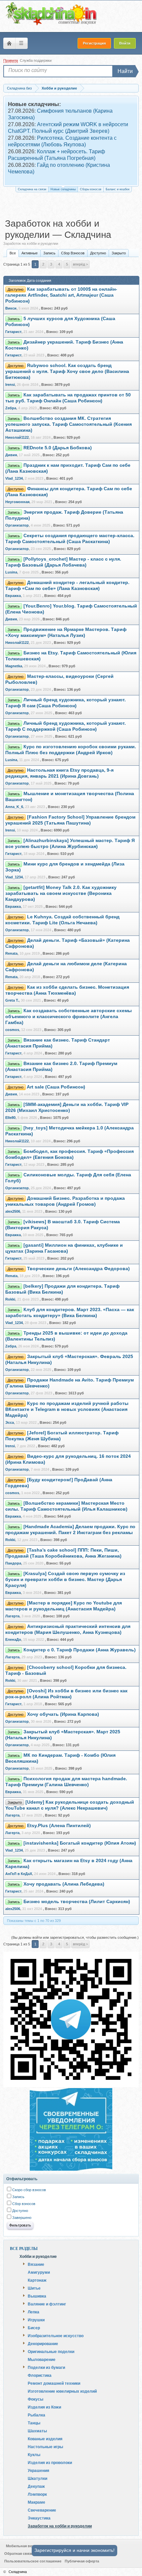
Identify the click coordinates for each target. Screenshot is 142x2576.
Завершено (21, 2218)
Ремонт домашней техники (54, 2383)
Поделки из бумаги (46, 2367)
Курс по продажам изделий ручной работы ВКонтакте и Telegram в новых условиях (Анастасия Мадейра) (67, 1409)
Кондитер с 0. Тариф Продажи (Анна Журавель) (80, 1650)
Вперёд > (80, 264)
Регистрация (94, 43)
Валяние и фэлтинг (47, 2304)
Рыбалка (36, 2415)
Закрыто (119, 253)
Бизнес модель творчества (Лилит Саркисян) (77, 1902)
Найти (125, 71)
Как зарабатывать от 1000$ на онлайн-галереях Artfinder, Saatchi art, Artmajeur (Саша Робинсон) (61, 295)
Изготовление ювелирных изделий (62, 2391)
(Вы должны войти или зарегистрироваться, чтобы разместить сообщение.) (75, 1937)
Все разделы (24, 2249)
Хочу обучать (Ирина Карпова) (63, 1714)
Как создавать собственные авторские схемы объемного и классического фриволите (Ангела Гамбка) (69, 1017)
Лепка (34, 2312)
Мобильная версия (23, 2546)
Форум (9, 43)
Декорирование (43, 2343)
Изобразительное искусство (56, 2336)
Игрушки (36, 2320)
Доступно (98, 253)
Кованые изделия (45, 2439)
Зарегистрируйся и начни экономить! (74, 2550)
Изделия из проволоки (50, 2462)
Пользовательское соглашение (33, 2561)
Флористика (40, 2375)
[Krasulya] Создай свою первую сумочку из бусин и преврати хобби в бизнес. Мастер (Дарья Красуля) (65, 1580)
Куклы (34, 2454)
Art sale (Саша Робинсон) (56, 1087)
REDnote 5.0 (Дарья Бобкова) (58, 448)
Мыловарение (42, 2359)
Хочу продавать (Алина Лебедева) (64, 1884)
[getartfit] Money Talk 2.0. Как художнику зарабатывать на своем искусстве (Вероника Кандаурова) (61, 893)
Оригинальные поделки (51, 2351)
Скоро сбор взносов (29, 2190)
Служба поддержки (36, 60)
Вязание (36, 2264)
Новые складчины (63, 189)
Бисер (34, 2328)
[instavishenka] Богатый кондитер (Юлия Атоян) (80, 1843)
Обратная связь (19, 2554)
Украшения (38, 2470)
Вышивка (37, 2296)
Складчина (18, 2572)
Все (13, 253)
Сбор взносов (23, 2204)
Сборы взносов (91, 189)
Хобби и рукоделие (38, 2256)
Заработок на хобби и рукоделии (60, 2526)
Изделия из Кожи (44, 2407)
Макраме (36, 2502)
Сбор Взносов (73, 253)
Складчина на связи (32, 189)
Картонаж (37, 2280)
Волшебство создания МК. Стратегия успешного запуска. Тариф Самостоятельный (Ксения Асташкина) (69, 424)
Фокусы (35, 2399)
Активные (30, 253)
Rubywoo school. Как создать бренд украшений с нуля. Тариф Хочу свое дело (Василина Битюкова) (67, 371)
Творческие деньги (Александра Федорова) (78, 1269)
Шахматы (37, 2431)
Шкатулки (37, 2478)
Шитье (34, 2288)
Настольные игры (45, 2447)
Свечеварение (42, 2510)
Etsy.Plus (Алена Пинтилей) (59, 1826)
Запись (49, 253)
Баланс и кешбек (118, 189)
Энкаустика (39, 2518)
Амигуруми (39, 2272)
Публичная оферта (82, 2561)
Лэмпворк (37, 2494)
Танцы (34, 2423)
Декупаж (36, 2486)
